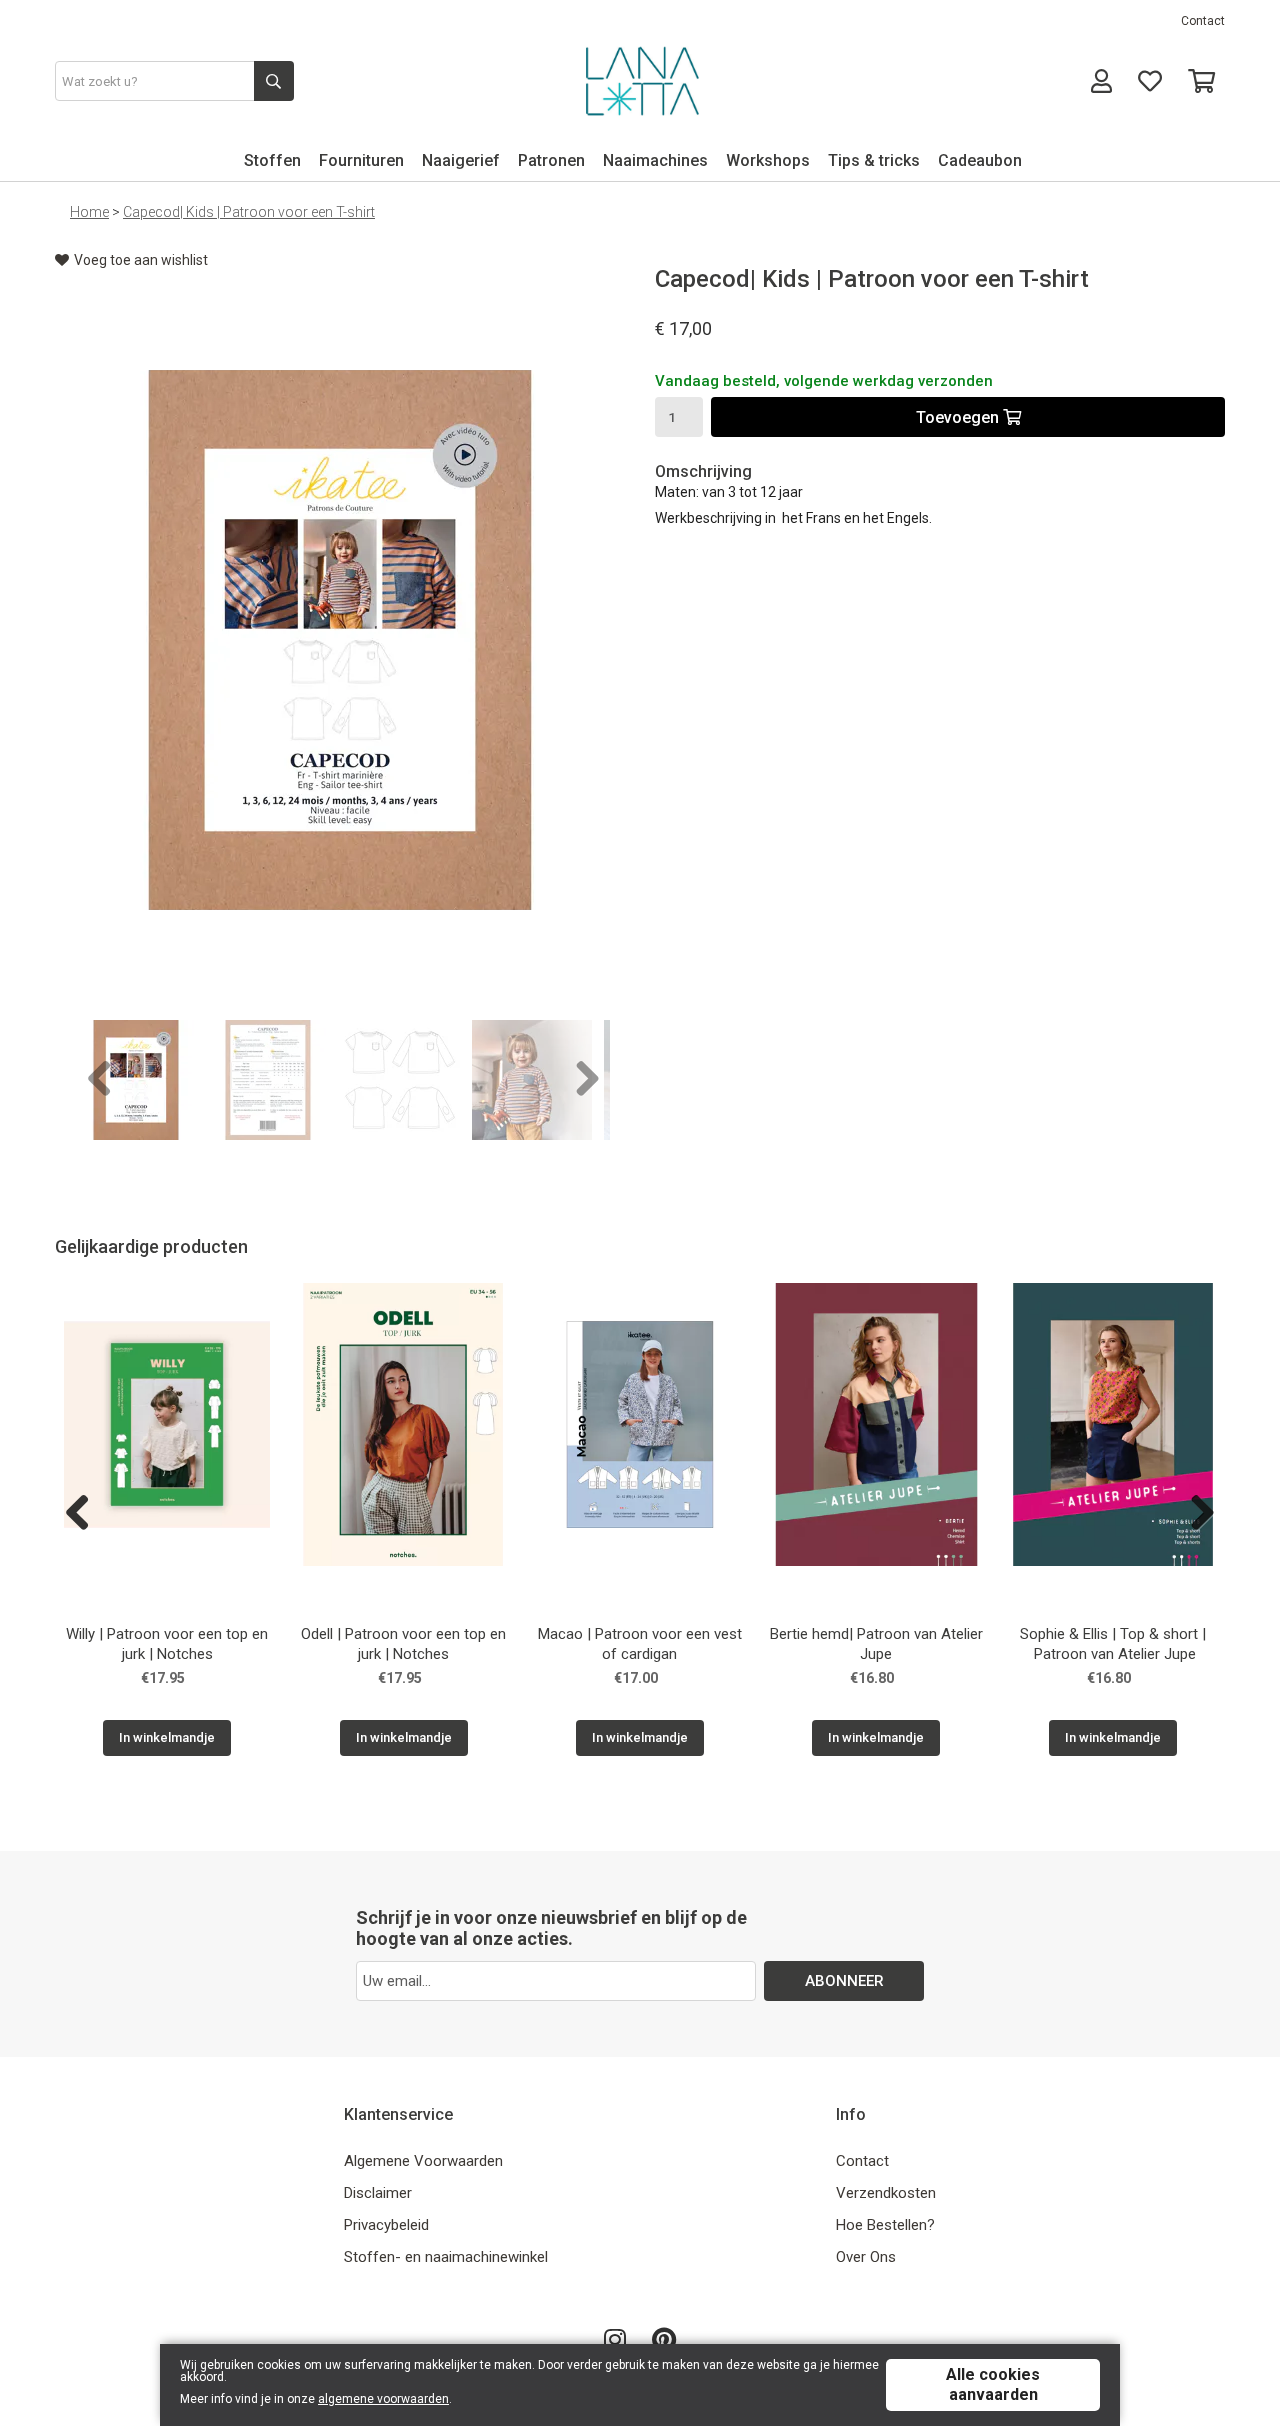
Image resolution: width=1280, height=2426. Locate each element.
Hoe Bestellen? (885, 2225)
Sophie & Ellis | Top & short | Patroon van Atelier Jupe (1113, 1644)
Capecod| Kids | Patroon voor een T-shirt (249, 212)
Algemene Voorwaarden (423, 2161)
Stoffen (272, 160)
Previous (100, 1080)
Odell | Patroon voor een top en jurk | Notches (403, 1644)
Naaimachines (655, 160)
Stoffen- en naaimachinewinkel (446, 2257)
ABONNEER (844, 1981)
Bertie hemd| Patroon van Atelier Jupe (876, 1644)
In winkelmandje (167, 1737)
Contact (1203, 21)
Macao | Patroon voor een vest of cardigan (640, 1644)
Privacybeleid (386, 2225)
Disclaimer (378, 2193)
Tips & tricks (874, 160)
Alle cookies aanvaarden (993, 2384)
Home (89, 212)
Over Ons (866, 2257)
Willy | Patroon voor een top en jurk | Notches (167, 1644)
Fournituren (361, 160)
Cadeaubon (980, 160)
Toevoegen (959, 417)
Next (580, 1080)
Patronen (551, 160)
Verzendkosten (886, 2193)
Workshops (768, 160)
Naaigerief (461, 160)
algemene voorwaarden (383, 2399)
